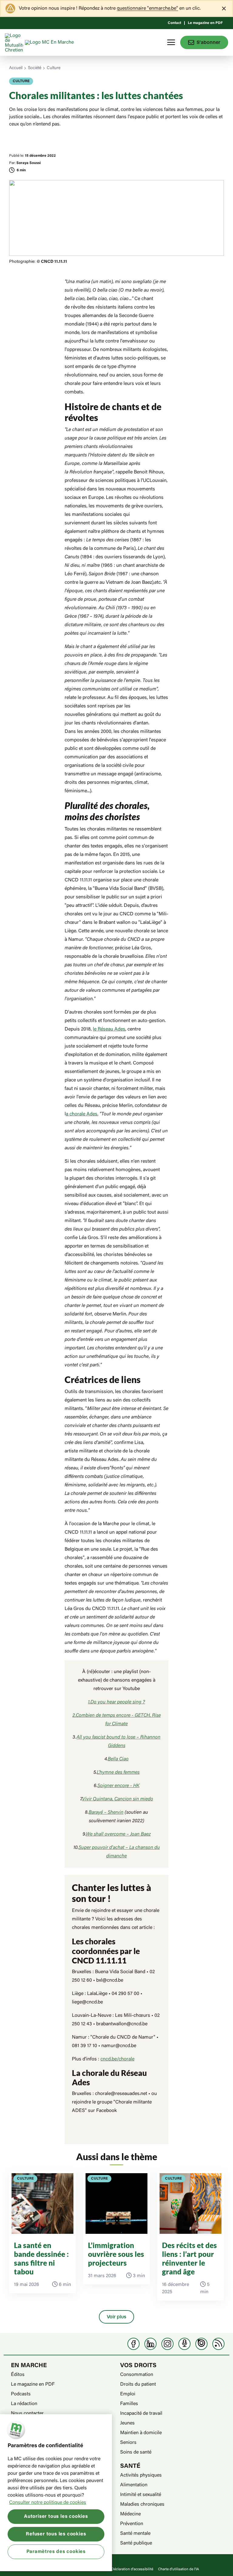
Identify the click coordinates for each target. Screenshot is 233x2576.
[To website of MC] (15, 42)
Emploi (128, 2394)
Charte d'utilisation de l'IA (179, 2569)
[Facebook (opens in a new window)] (133, 2344)
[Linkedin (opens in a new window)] (150, 2344)
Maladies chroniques (142, 2504)
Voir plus (116, 2317)
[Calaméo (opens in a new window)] (201, 2344)
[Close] (224, 8)
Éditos (18, 2375)
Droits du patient (138, 2384)
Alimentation (134, 2485)
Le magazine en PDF (205, 23)
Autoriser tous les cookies (56, 2517)
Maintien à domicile (141, 2433)
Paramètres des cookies (56, 2552)
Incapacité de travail (141, 2414)
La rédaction (24, 2404)
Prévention (132, 2524)
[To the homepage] (61, 42)
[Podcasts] (184, 2344)
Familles (129, 2404)
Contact (174, 23)
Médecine (130, 2514)
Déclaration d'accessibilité (132, 2569)
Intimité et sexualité (141, 2495)
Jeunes (127, 2423)
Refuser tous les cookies (56, 2534)
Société (35, 68)
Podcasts (21, 2394)
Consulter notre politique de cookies (48, 2503)
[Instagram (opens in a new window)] (167, 2344)
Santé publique (136, 2543)
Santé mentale (135, 2534)
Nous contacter (27, 2414)
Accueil (16, 68)
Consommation (137, 2375)
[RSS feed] (218, 2344)
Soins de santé (136, 2452)
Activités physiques (141, 2475)
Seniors (128, 2443)
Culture (54, 68)
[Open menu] (171, 42)
